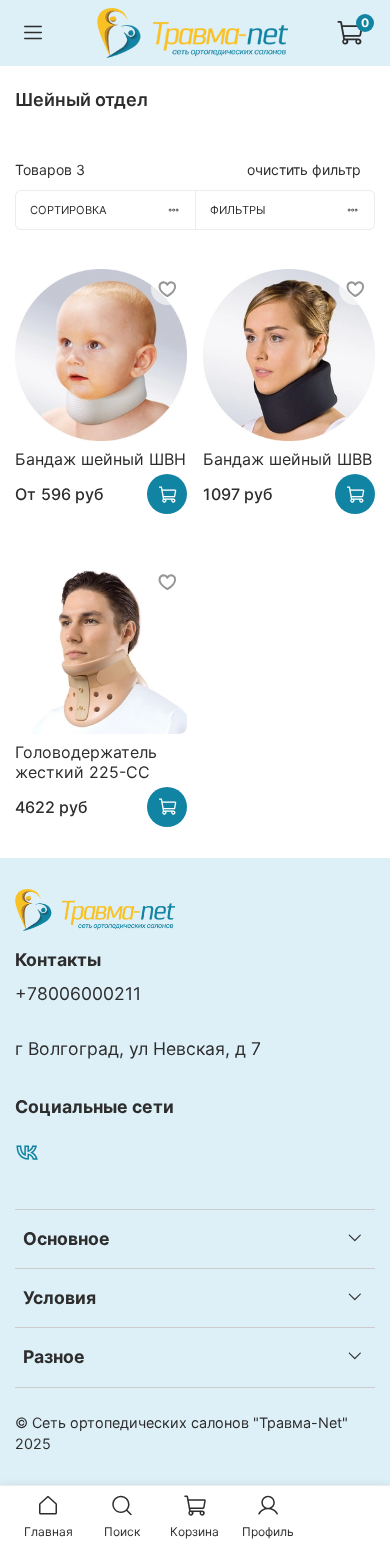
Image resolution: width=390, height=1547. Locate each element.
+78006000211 (78, 993)
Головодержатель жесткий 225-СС (86, 762)
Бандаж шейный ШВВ (287, 459)
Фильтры (238, 210)
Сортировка (68, 210)
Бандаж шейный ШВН (100, 459)
